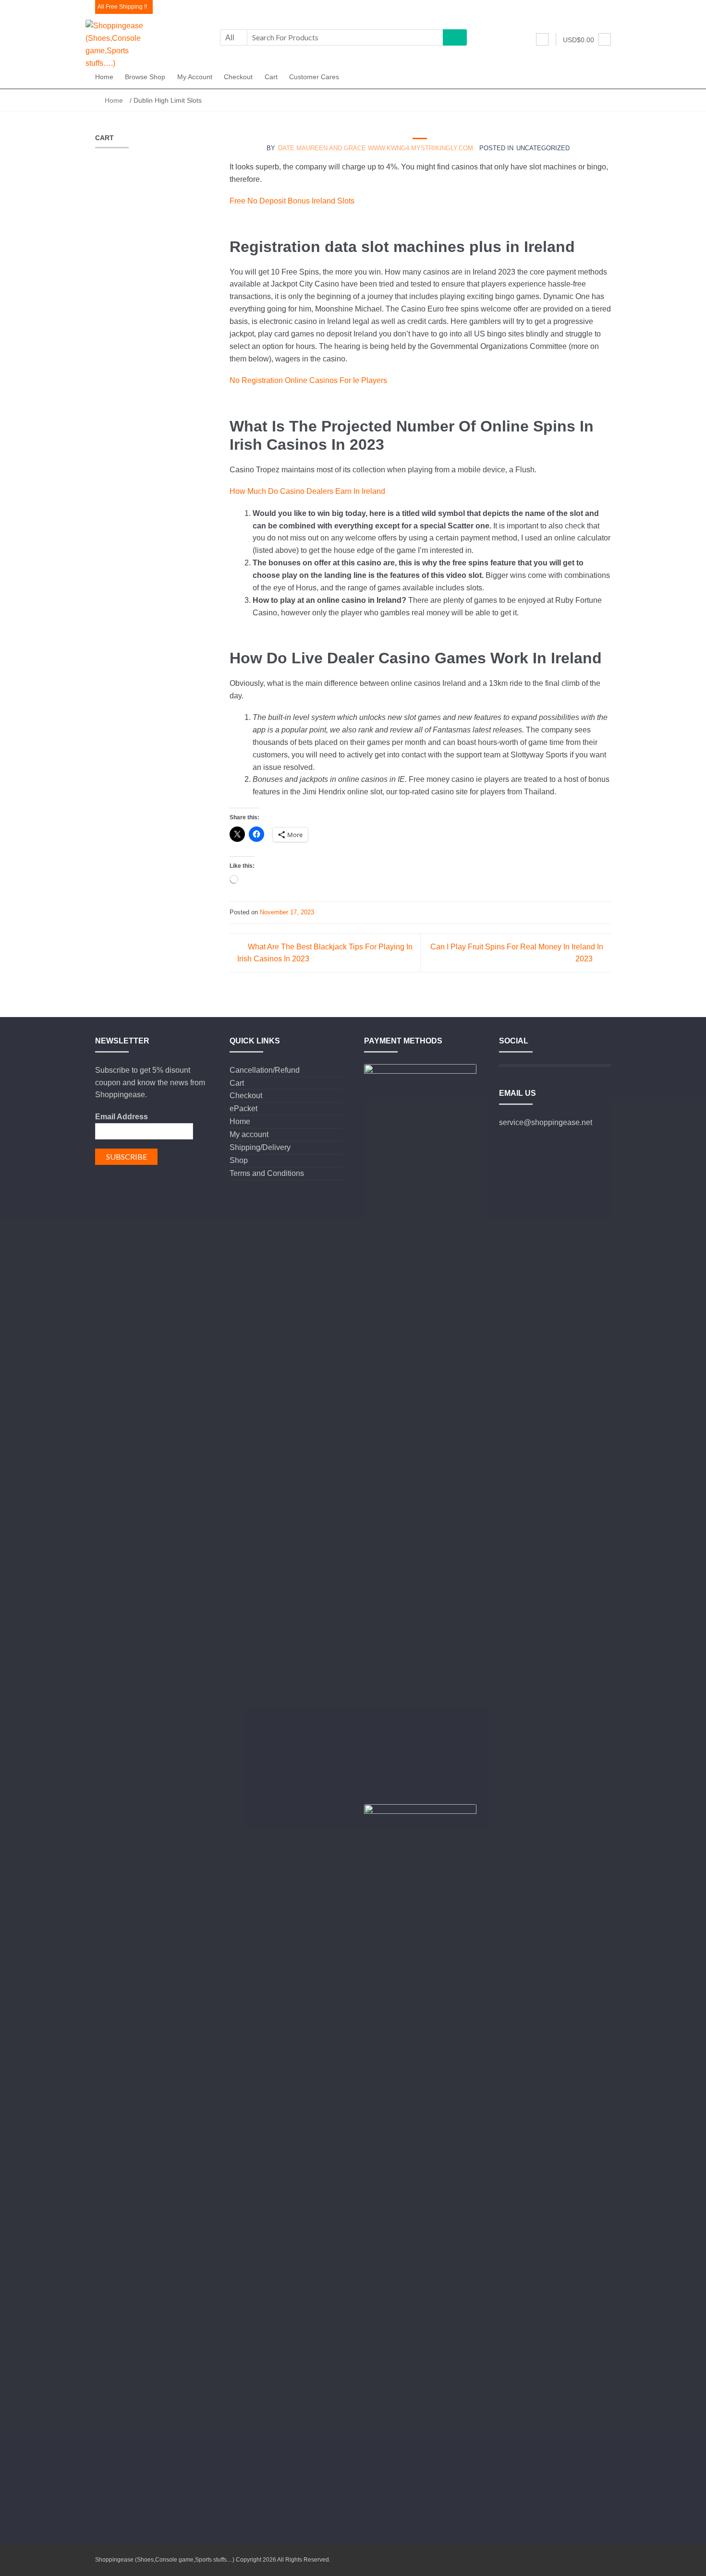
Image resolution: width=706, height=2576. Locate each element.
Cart (271, 77)
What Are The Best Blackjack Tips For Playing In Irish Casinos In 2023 (325, 953)
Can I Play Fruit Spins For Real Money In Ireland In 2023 (517, 953)
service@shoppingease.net (546, 1122)
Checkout (238, 77)
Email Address (122, 1117)
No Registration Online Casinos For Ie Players (308, 380)
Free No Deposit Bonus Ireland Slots (292, 201)
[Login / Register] (542, 39)
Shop (239, 1160)
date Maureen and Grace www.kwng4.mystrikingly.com (376, 148)
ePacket (243, 1108)
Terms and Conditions (267, 1173)
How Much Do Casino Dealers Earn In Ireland (307, 491)
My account (195, 77)
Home (104, 77)
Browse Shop (145, 77)
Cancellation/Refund (265, 1070)
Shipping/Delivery (260, 1147)
